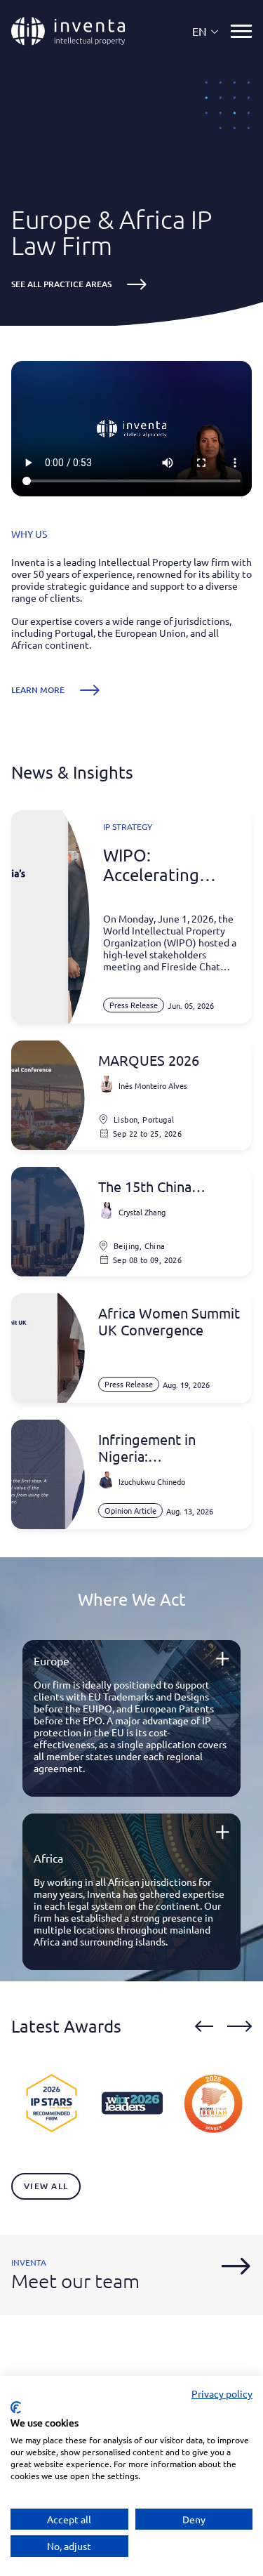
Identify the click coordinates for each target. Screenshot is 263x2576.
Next (240, 2026)
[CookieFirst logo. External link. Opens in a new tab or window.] (16, 2407)
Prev (204, 2026)
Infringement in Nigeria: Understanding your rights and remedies (161, 1448)
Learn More (38, 690)
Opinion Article (130, 1510)
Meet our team (75, 2281)
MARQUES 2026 (149, 1060)
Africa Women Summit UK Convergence (169, 1321)
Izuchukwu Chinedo (152, 1481)
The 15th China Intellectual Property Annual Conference (163, 1187)
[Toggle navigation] (241, 31)
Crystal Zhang (142, 1212)
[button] (206, 31)
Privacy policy (222, 2393)
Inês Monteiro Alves (153, 1085)
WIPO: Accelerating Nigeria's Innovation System (151, 865)
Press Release (134, 1005)
